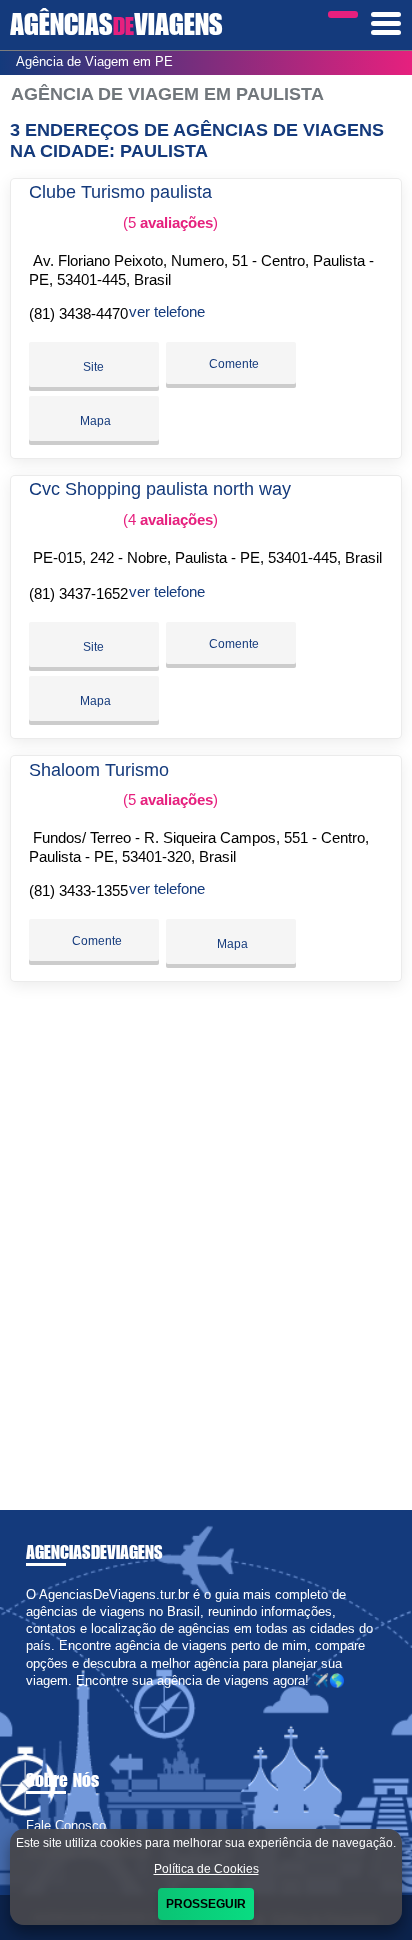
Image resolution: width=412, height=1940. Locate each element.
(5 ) (168, 222)
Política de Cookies (206, 1869)
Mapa (94, 421)
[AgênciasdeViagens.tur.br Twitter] (39, 1697)
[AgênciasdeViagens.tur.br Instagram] (48, 1697)
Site (93, 367)
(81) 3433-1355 (78, 890)
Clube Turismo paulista (120, 192)
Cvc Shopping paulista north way (160, 489)
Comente (232, 364)
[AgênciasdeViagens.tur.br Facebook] (30, 1697)
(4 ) (168, 519)
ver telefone (167, 311)
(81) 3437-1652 (78, 593)
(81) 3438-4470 (78, 313)
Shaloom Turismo (99, 770)
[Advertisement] (206, 1238)
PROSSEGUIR (206, 1904)
